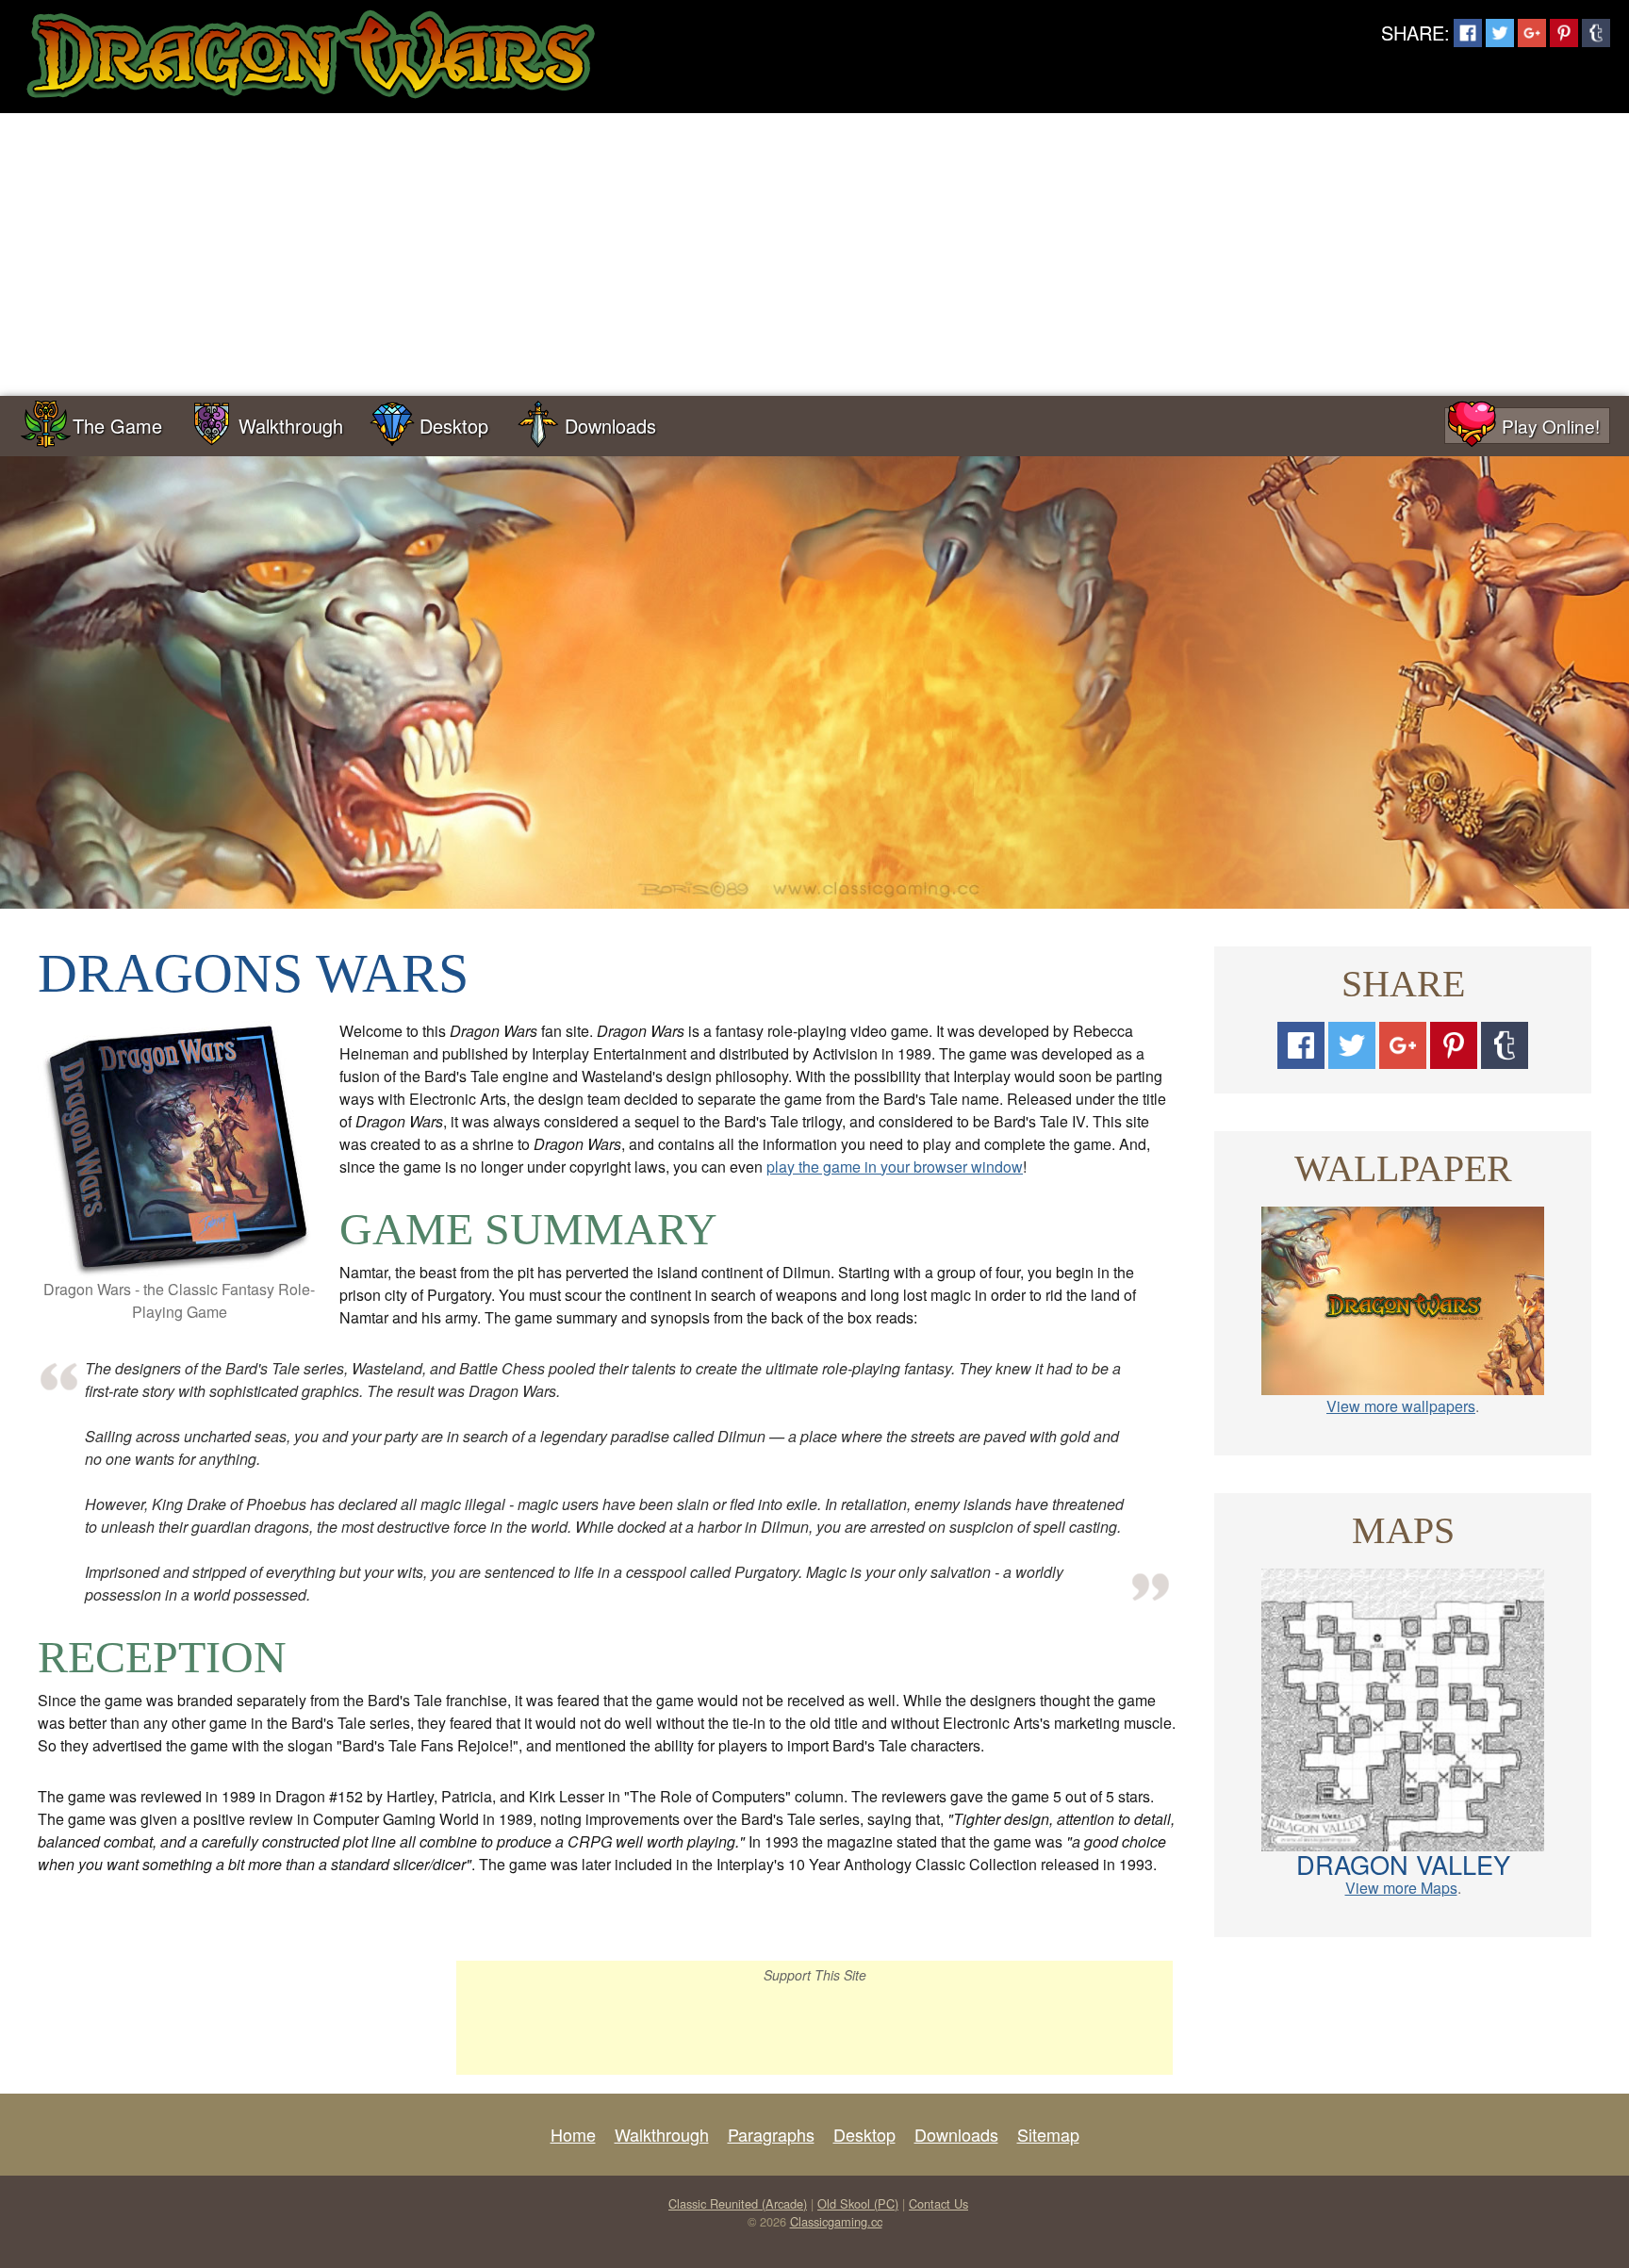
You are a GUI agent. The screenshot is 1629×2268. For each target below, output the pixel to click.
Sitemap (1048, 2134)
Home (573, 2134)
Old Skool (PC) (858, 2203)
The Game (117, 426)
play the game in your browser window (895, 1167)
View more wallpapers (1401, 1406)
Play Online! (1551, 426)
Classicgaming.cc (836, 2221)
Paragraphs (771, 2134)
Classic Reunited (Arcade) (738, 2203)
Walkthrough (291, 426)
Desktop (454, 426)
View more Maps (1401, 1888)
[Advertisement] (814, 255)
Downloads (610, 426)
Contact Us (938, 2203)
